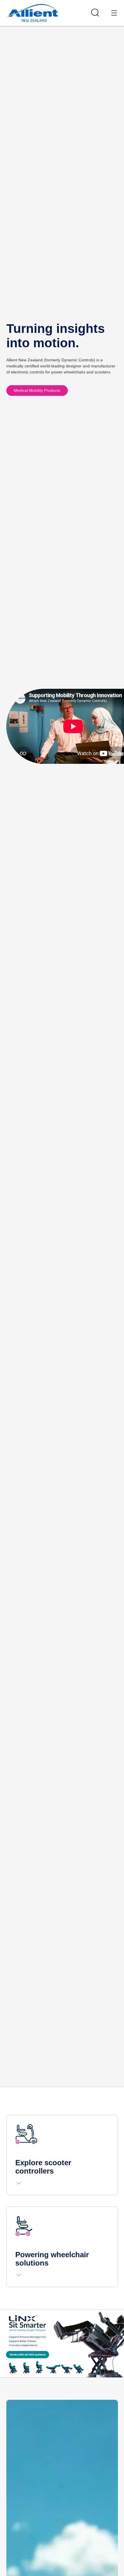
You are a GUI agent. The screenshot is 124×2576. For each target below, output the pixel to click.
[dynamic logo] (32, 13)
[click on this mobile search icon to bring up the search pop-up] (95, 13)
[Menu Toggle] (114, 13)
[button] (19, 2183)
